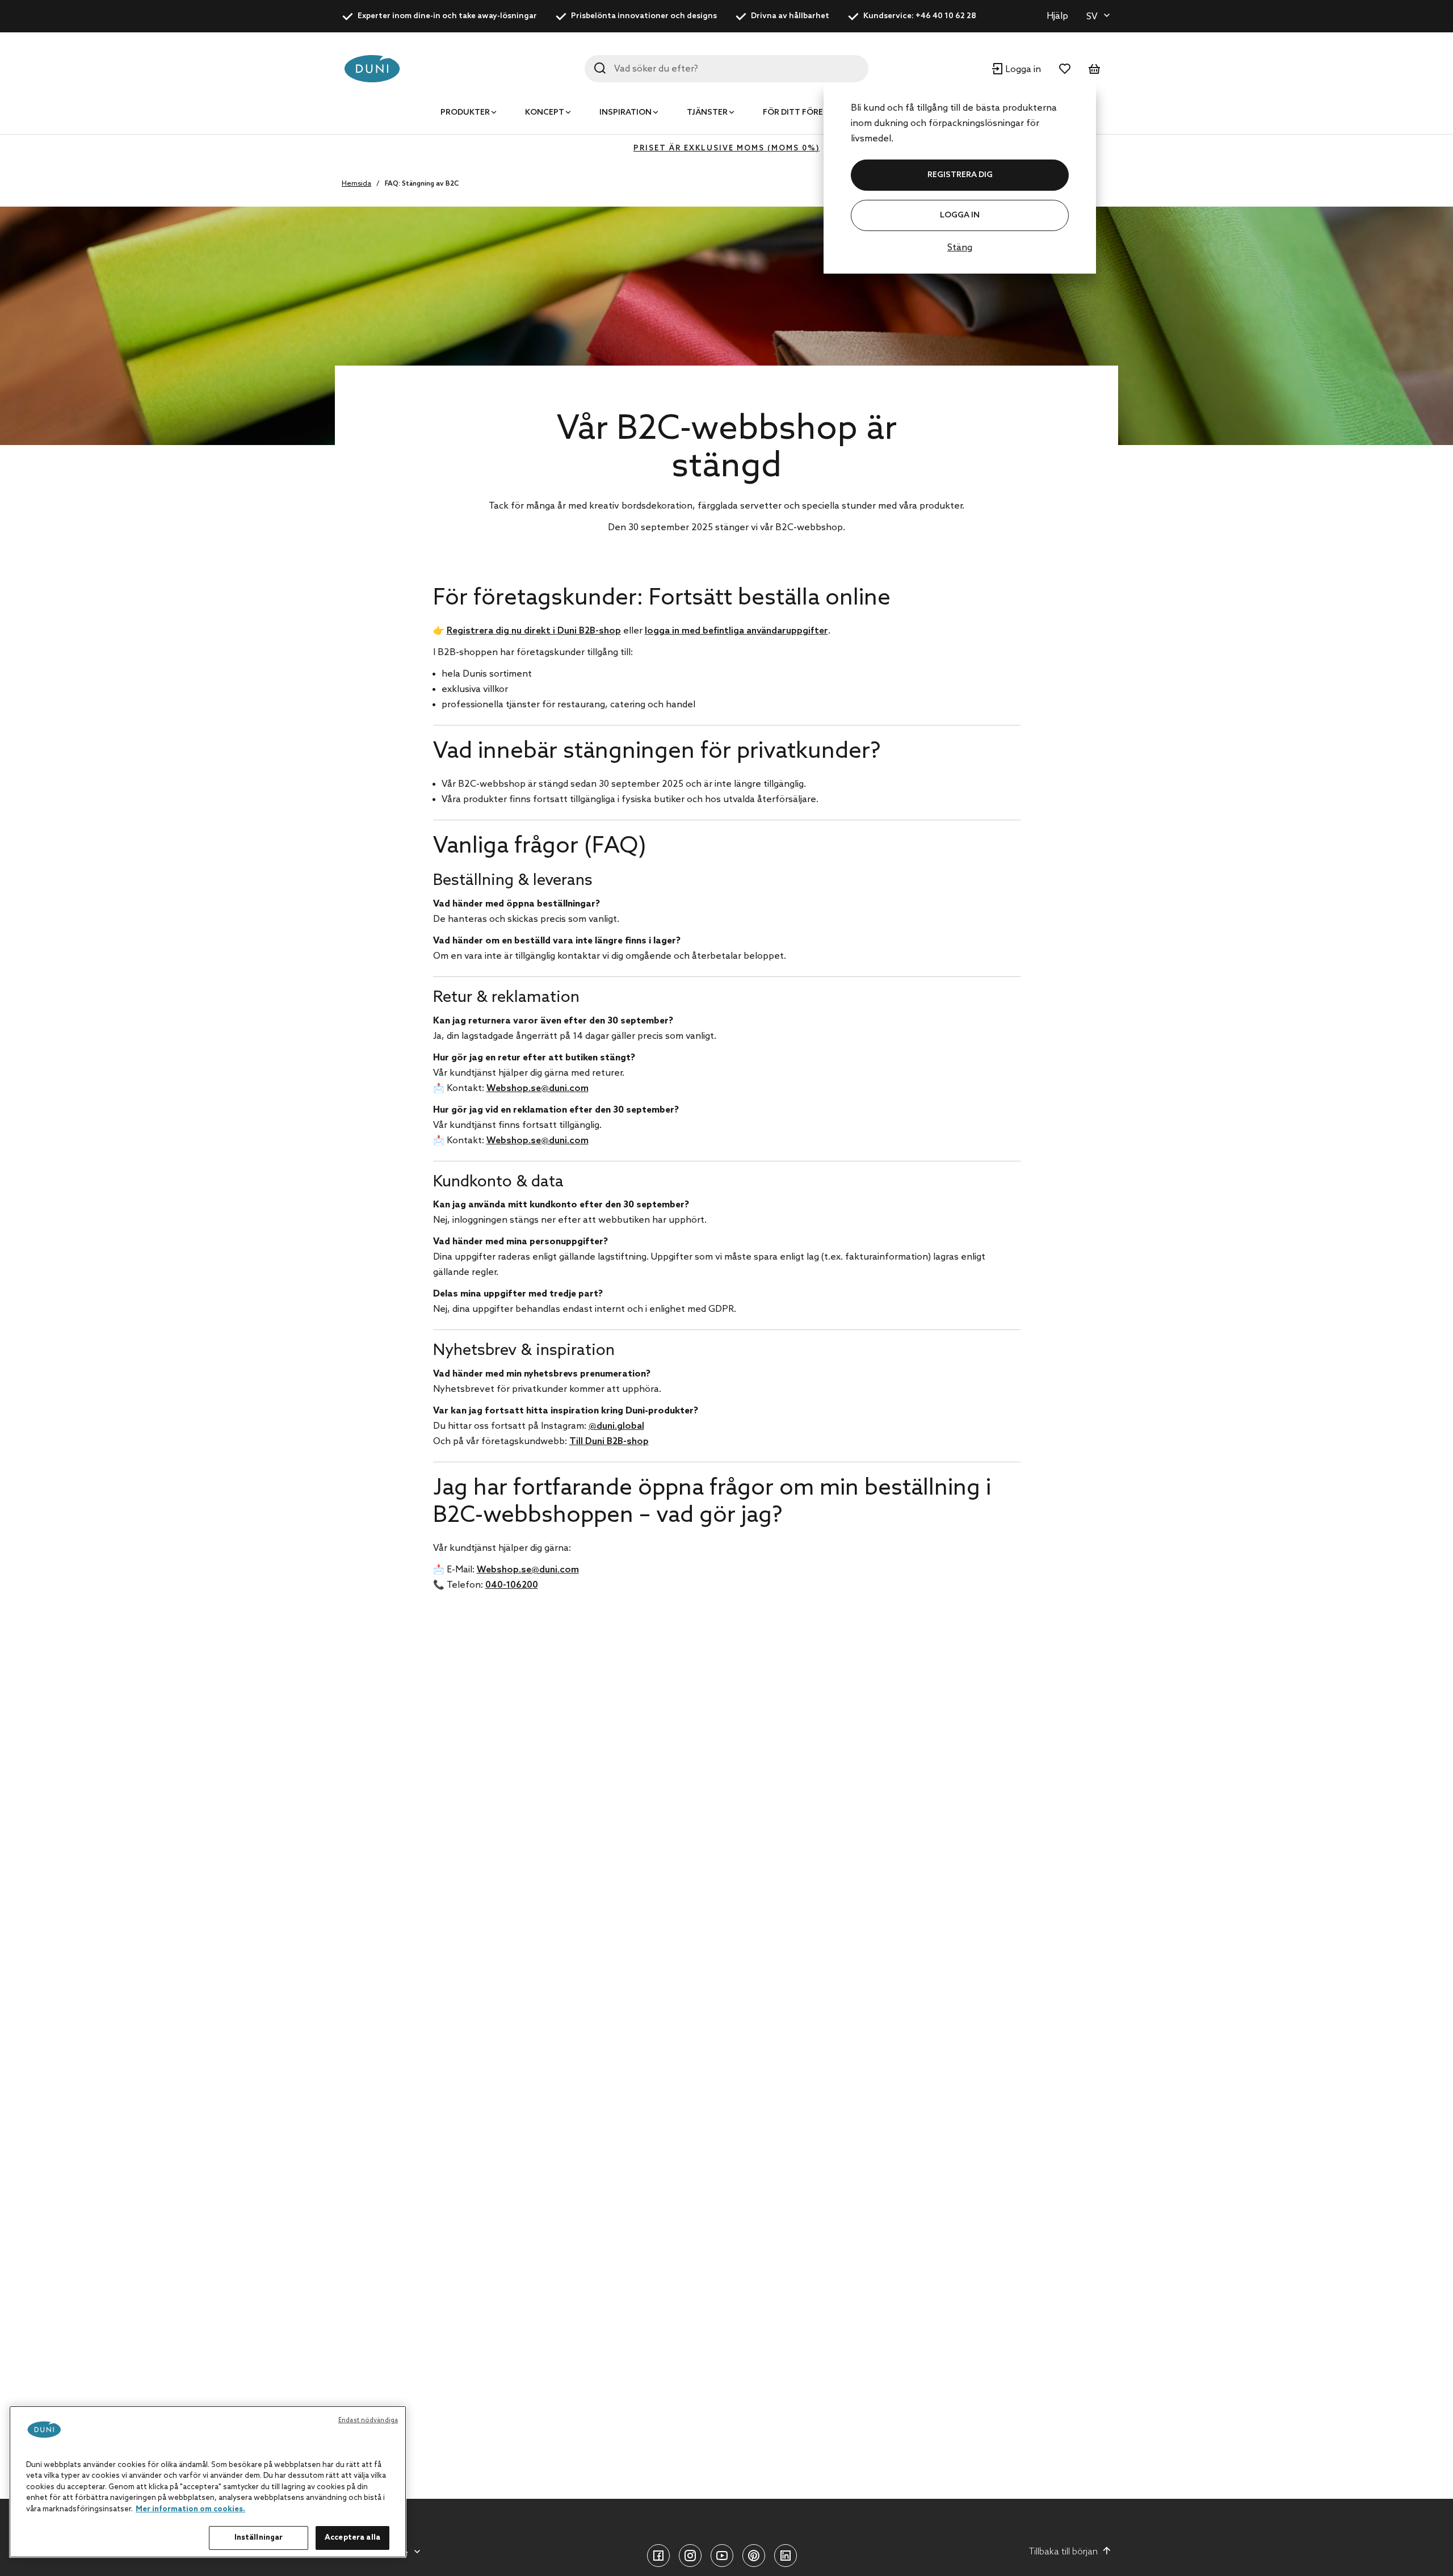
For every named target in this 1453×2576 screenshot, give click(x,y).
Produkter (465, 113)
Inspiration (625, 113)
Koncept (545, 113)
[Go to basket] (1094, 69)
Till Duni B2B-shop (609, 1442)
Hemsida (356, 184)
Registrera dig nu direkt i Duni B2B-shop (534, 631)
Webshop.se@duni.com (537, 1088)
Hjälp (1057, 16)
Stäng (960, 248)
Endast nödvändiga (368, 2420)
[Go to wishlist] (1065, 69)
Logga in (960, 215)
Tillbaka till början (1063, 2552)
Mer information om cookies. (190, 2509)
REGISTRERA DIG (960, 175)
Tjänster (707, 113)
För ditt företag (801, 113)
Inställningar (259, 2538)
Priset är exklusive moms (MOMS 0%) (726, 148)
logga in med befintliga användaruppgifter (736, 631)
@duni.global (616, 1426)
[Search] (600, 68)
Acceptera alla (352, 2538)
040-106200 (512, 1585)
